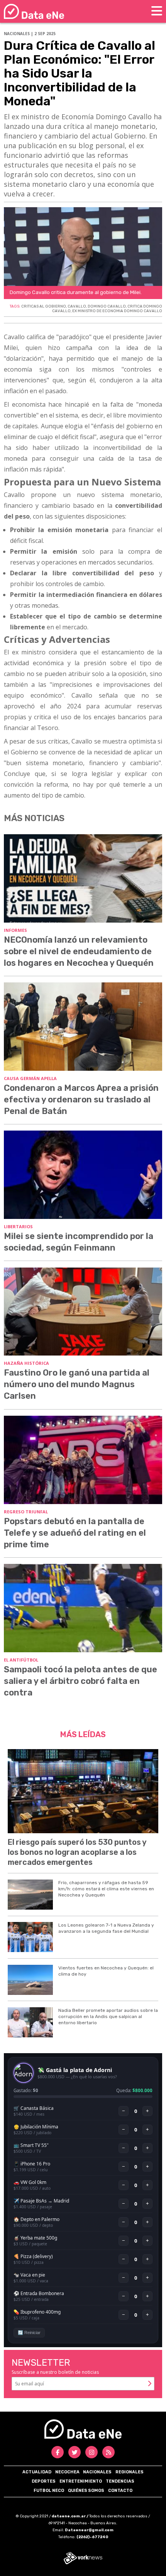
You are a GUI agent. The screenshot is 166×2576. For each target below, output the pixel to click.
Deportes (44, 2481)
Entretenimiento (81, 2481)
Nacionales (97, 2472)
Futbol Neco (49, 2491)
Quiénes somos (86, 2491)
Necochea (67, 2472)
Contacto (120, 2491)
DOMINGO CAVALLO (107, 306)
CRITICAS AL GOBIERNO (44, 306)
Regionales (130, 2472)
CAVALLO (77, 306)
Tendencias (120, 2481)
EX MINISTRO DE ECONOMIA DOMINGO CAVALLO (117, 311)
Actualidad (37, 2472)
